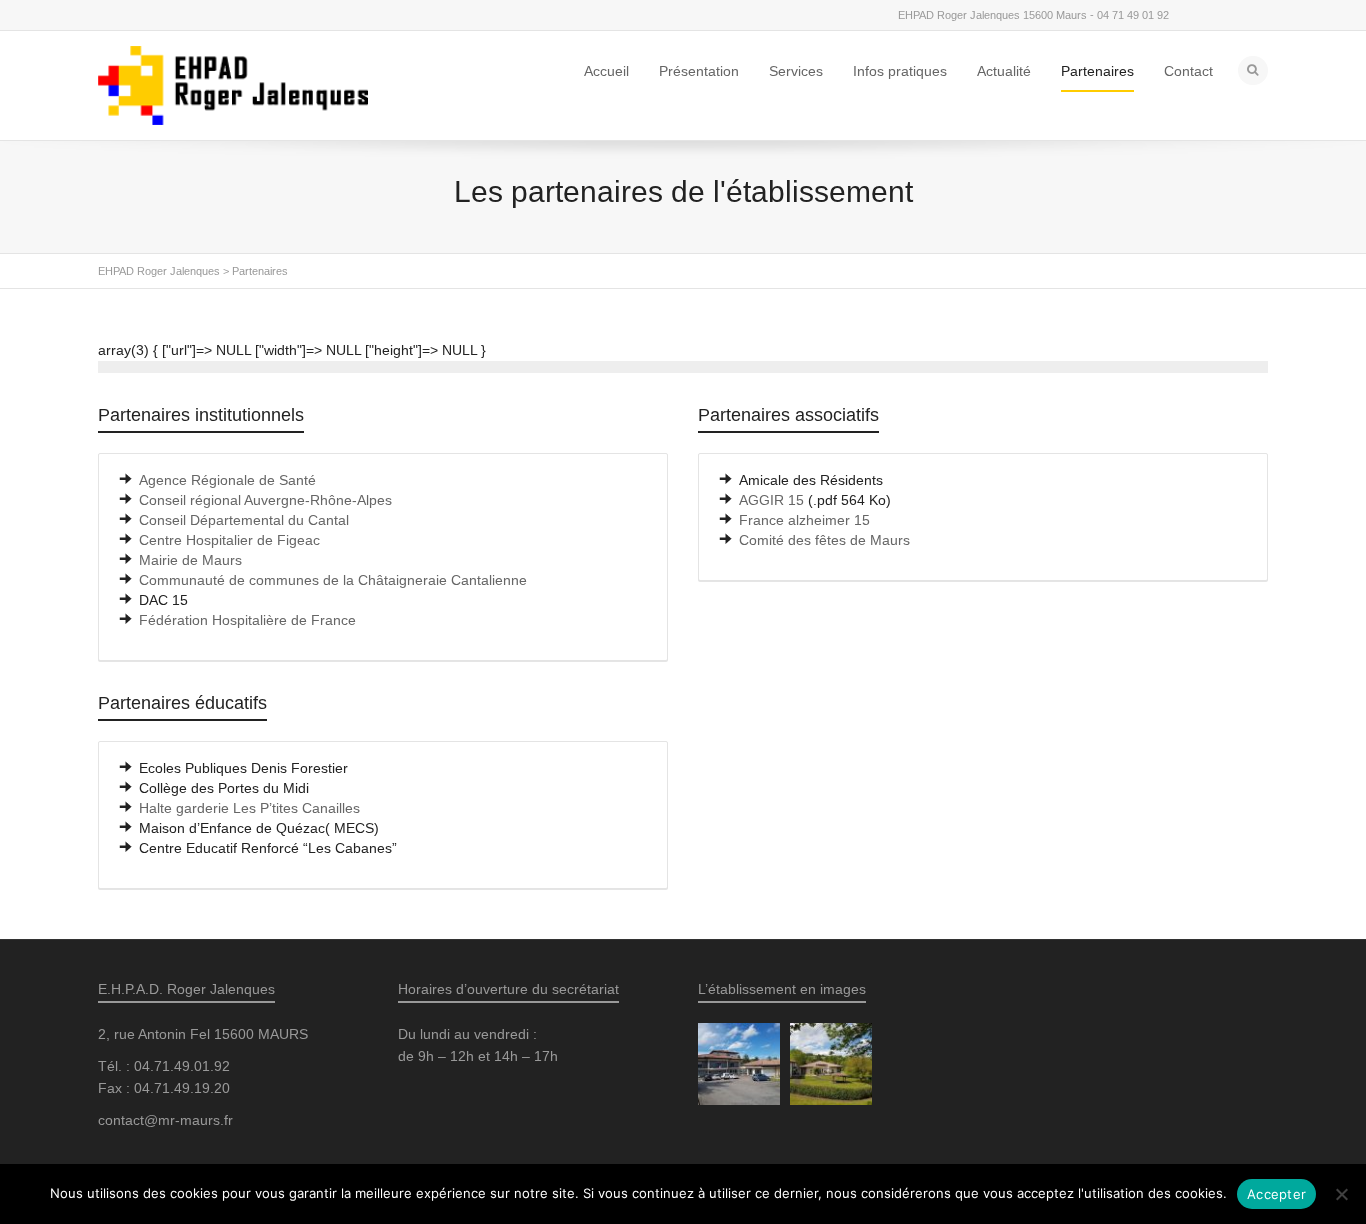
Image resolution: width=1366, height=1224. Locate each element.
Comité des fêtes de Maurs (824, 540)
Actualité (1004, 71)
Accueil (606, 71)
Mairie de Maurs (190, 560)
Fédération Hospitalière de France (247, 620)
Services (796, 71)
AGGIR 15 (771, 500)
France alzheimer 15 (804, 520)
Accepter (1276, 1194)
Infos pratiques (900, 71)
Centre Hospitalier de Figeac (229, 540)
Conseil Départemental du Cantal (244, 520)
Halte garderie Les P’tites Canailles (249, 808)
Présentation (699, 71)
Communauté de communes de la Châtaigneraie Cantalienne (333, 580)
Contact (1188, 71)
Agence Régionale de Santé (227, 480)
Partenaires (1097, 71)
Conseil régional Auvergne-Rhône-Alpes (265, 500)
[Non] (1341, 1194)
